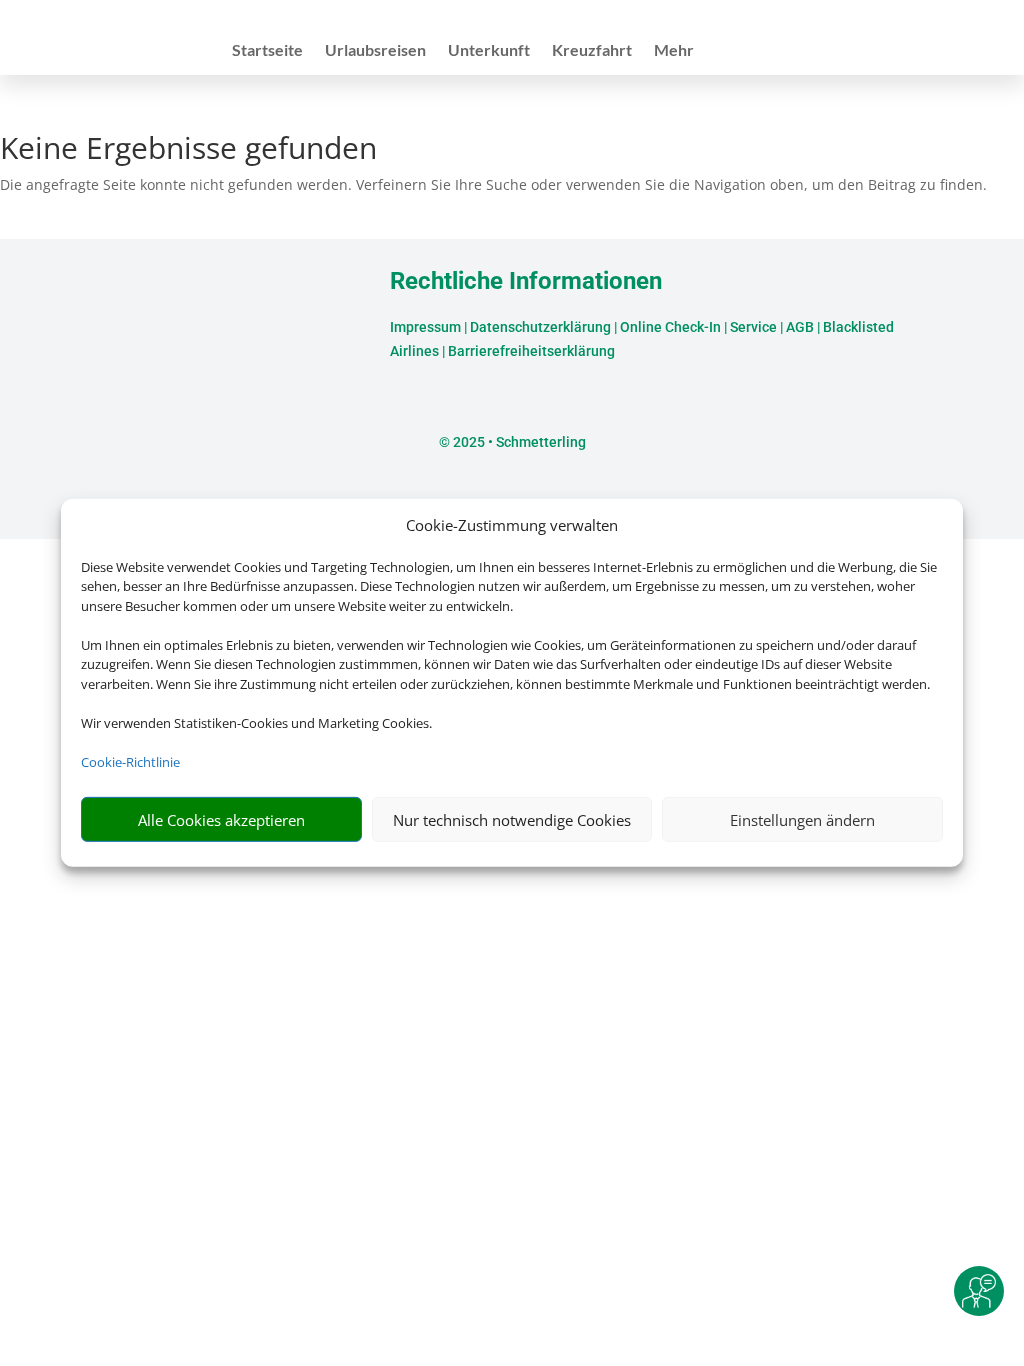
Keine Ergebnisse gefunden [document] (188, 150)
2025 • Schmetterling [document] (518, 442)
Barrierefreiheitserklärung (531, 351)
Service (753, 327)
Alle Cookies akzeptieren (221, 820)
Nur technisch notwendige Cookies (512, 820)
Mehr (674, 51)
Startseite (267, 51)
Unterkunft (489, 51)
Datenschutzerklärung (540, 327)
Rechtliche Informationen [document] (526, 282)
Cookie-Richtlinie (130, 762)
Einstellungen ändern (802, 820)
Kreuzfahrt (592, 51)
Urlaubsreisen (375, 51)
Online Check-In (670, 327)
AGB (800, 327)
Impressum (425, 327)
